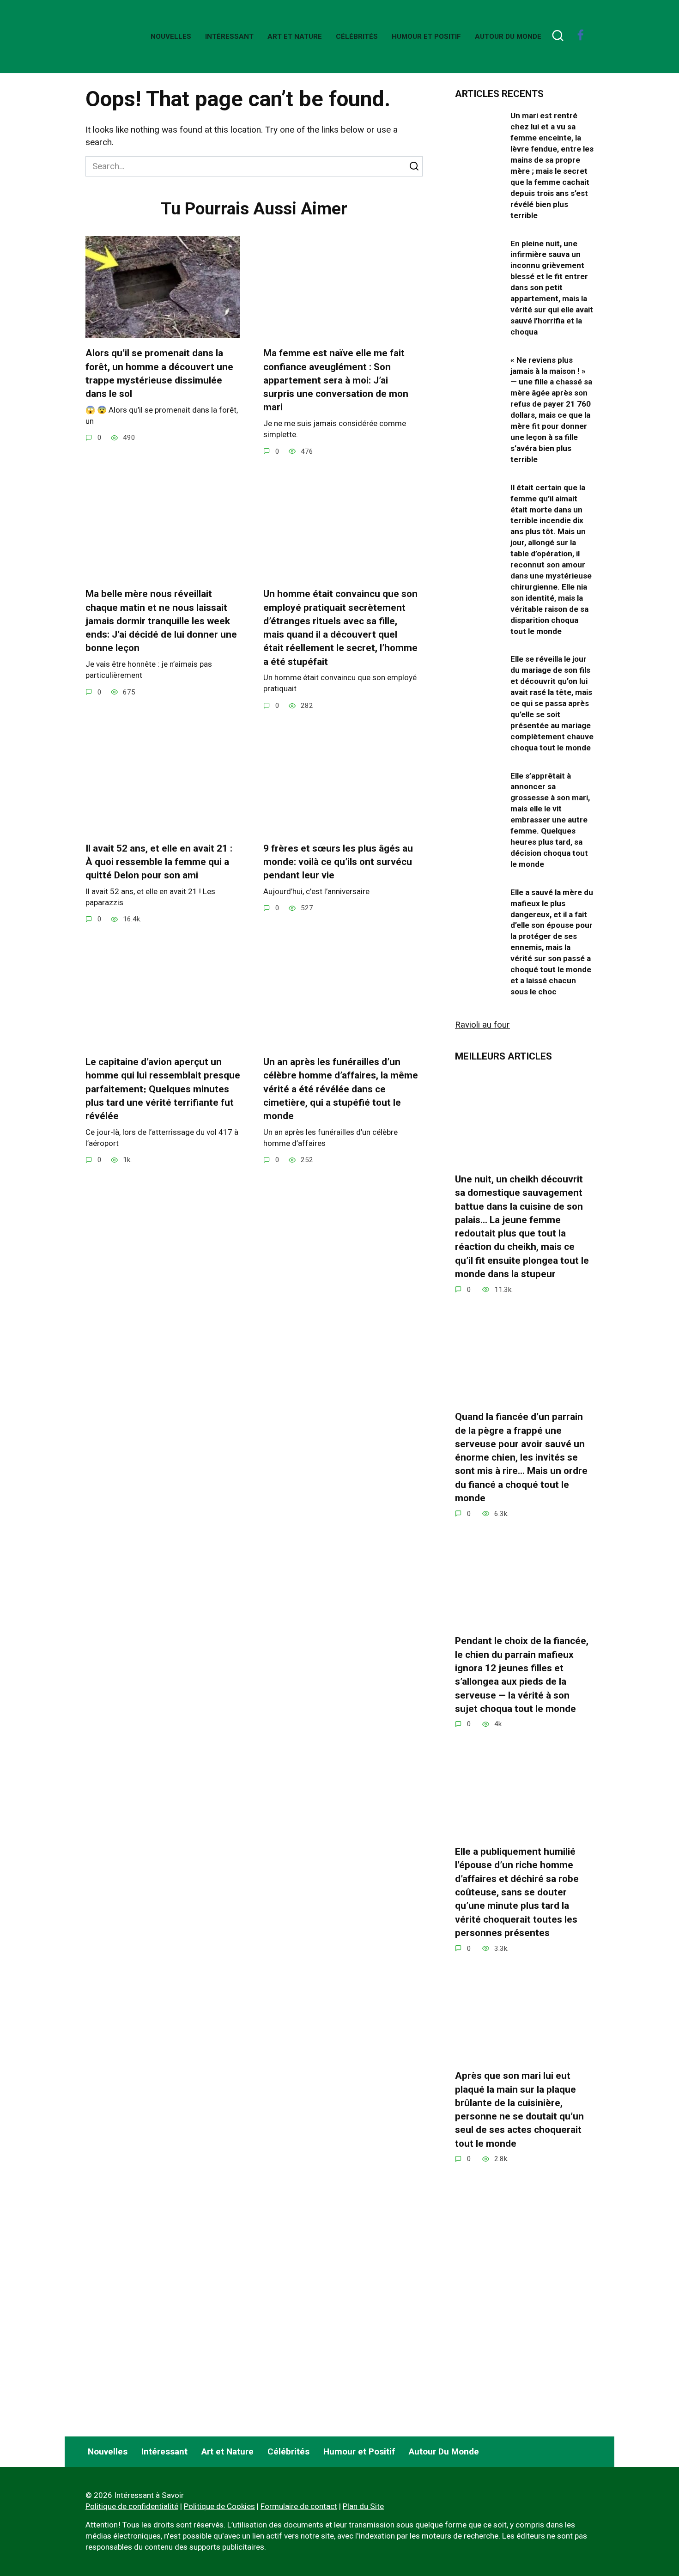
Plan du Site (363, 2506)
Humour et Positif (426, 37)
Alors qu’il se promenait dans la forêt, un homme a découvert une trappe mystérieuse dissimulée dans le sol (159, 373)
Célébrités (357, 37)
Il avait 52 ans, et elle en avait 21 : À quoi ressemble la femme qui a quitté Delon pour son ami (159, 862)
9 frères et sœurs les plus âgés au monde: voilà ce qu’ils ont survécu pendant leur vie (338, 862)
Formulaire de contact (299, 2506)
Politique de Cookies (219, 2506)
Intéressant (229, 37)
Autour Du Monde (508, 37)
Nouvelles (171, 37)
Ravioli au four (482, 1025)
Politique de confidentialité (132, 2506)
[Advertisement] (524, 2348)
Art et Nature (295, 37)
